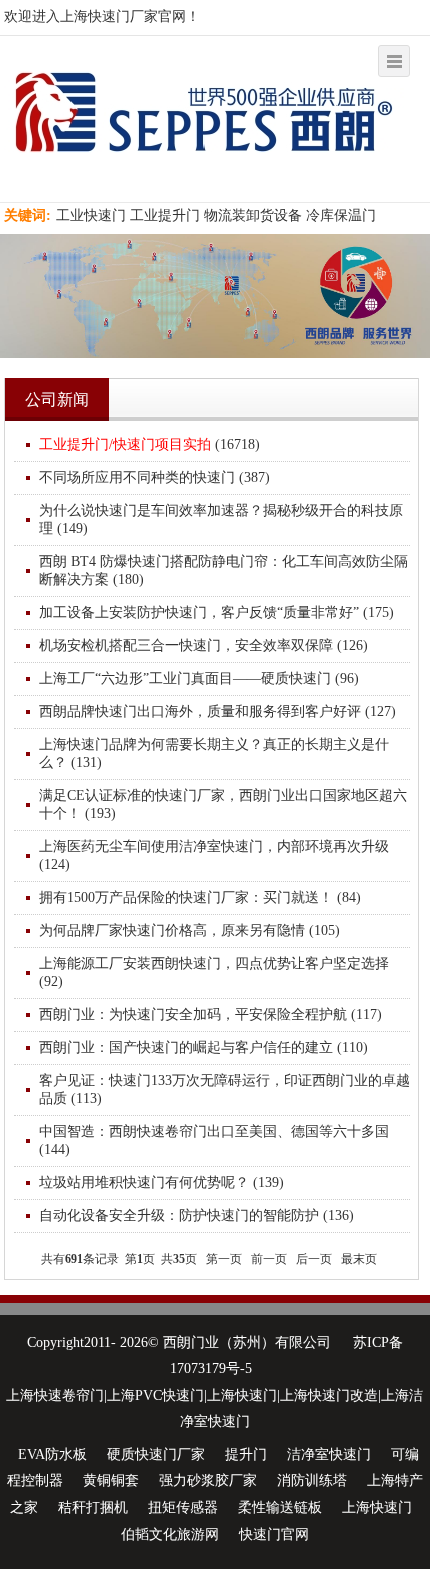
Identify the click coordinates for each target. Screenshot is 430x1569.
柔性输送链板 (280, 1507)
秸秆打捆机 (93, 1507)
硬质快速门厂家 (156, 1454)
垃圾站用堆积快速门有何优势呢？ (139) (161, 1182)
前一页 (269, 1259)
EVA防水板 (52, 1454)
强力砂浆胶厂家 (208, 1480)
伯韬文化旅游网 (170, 1534)
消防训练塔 (312, 1480)
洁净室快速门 (329, 1454)
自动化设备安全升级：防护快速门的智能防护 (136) (196, 1215)
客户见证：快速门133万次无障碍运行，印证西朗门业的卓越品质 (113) (224, 1089)
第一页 (224, 1259)
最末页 (359, 1259)
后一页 (314, 1259)
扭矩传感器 (183, 1507)
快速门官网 (274, 1534)
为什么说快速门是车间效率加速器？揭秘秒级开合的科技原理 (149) (221, 519)
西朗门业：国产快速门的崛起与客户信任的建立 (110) (203, 1047)
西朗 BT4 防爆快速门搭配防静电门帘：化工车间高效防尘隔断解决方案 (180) (223, 570)
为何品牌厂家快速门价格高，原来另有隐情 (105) (189, 930)
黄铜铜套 (111, 1480)
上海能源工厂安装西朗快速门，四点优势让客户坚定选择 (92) (214, 972)
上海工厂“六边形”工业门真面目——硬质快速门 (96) (199, 678)
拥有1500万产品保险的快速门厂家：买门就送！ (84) (200, 897)
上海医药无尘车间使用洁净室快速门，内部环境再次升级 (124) (214, 855)
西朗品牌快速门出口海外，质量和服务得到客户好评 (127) (217, 711)
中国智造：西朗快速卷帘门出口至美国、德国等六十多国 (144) (214, 1140)
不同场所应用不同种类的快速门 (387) (154, 477)
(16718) (149, 444)
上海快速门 (377, 1507)
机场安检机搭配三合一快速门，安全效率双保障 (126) (203, 645)
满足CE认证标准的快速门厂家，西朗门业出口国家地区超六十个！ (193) (223, 804)
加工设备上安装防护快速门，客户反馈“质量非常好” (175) (216, 612)
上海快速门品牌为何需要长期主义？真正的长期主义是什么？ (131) (214, 753)
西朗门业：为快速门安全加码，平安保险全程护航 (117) (210, 1014)
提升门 (246, 1454)
